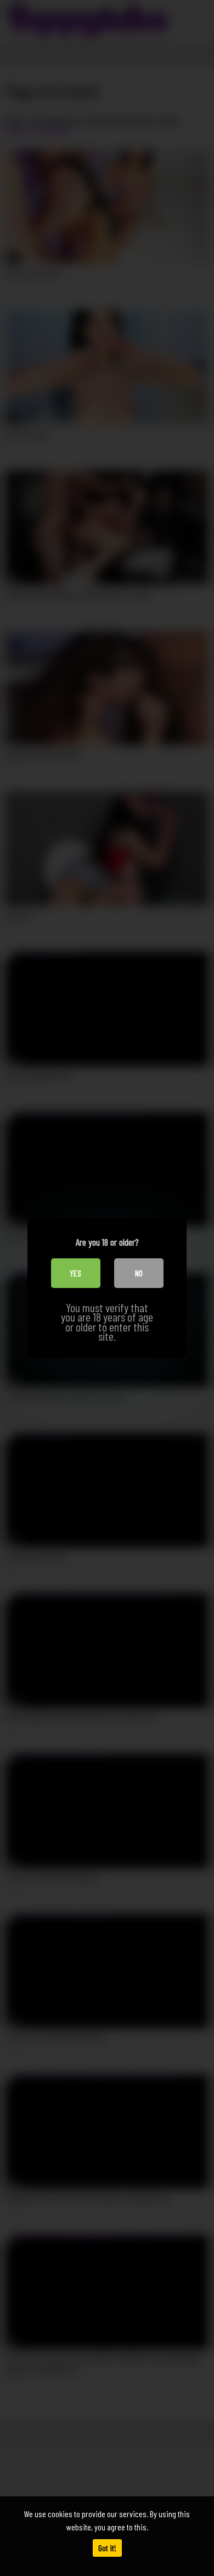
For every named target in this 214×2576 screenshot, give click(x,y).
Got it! (107, 2548)
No (139, 1273)
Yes (75, 1273)
